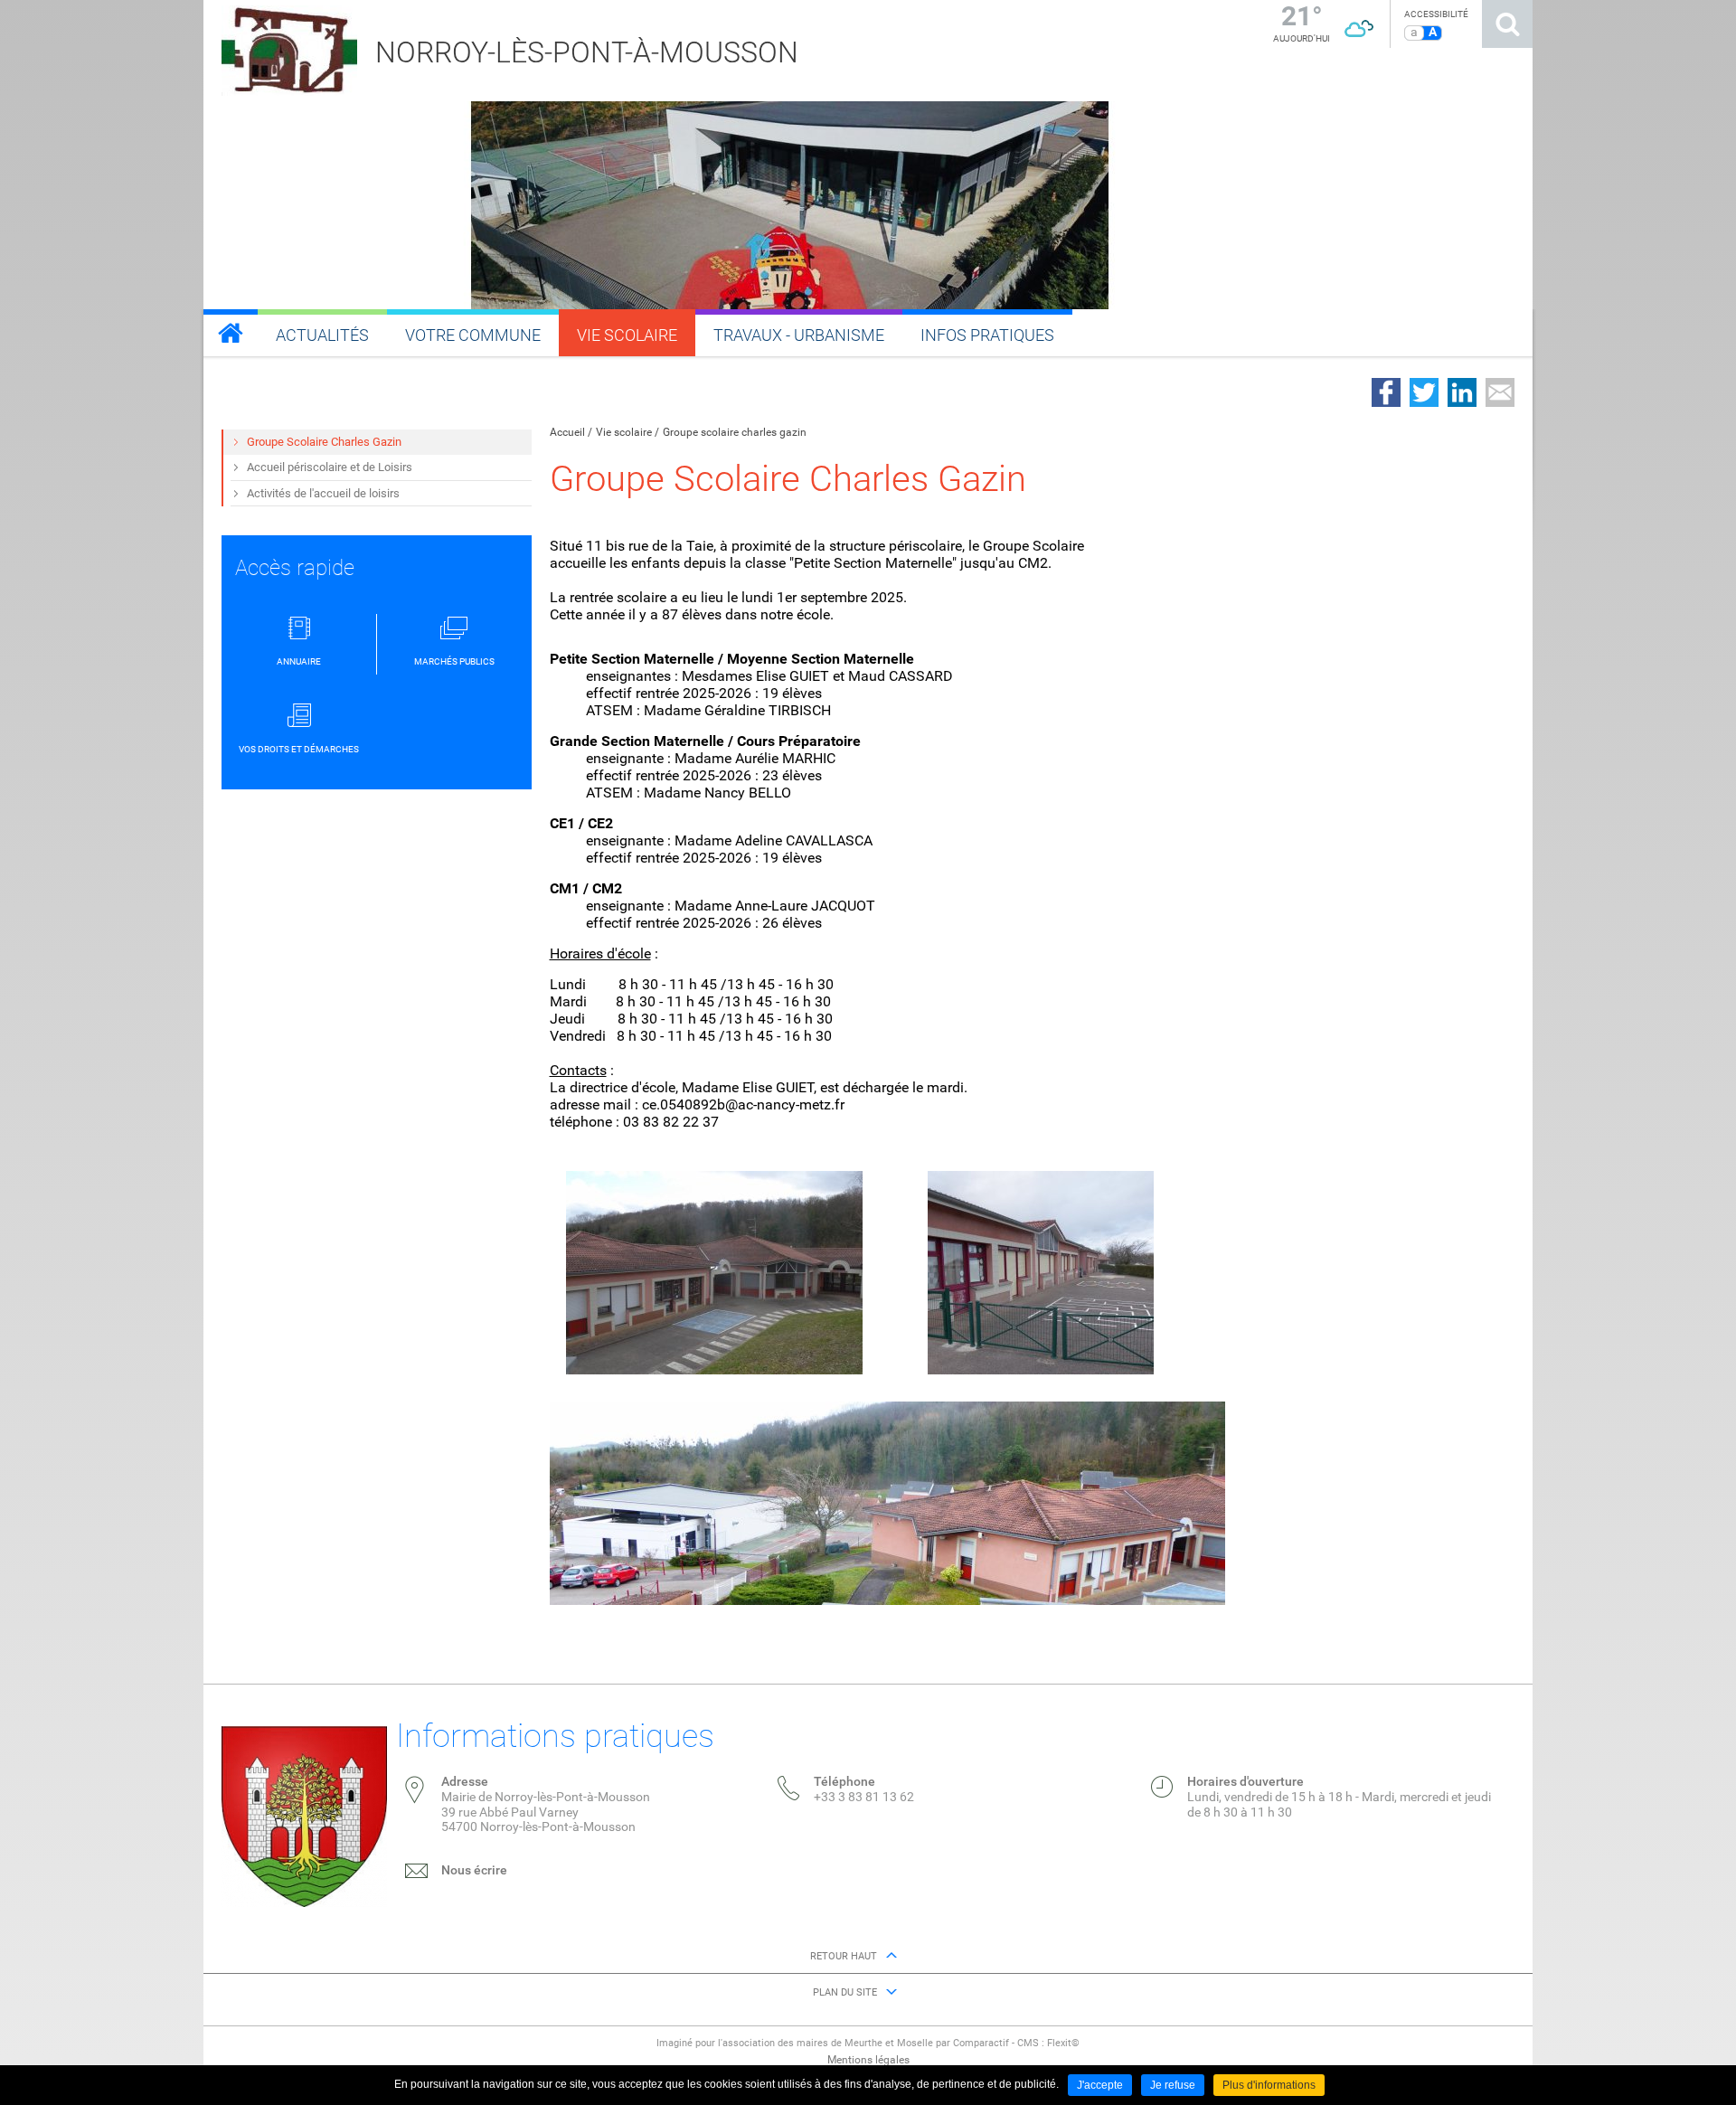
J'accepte (1100, 2085)
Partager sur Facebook (1386, 392)
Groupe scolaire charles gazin (735, 432)
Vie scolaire (624, 432)
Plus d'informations (1269, 2085)
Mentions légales (868, 2060)
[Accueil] (231, 333)
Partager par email (1500, 392)
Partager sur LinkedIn (1462, 392)
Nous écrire (474, 1870)
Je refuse (1173, 2085)
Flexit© (1063, 2043)
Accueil (567, 432)
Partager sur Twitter (1424, 392)
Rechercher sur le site (1507, 24)
